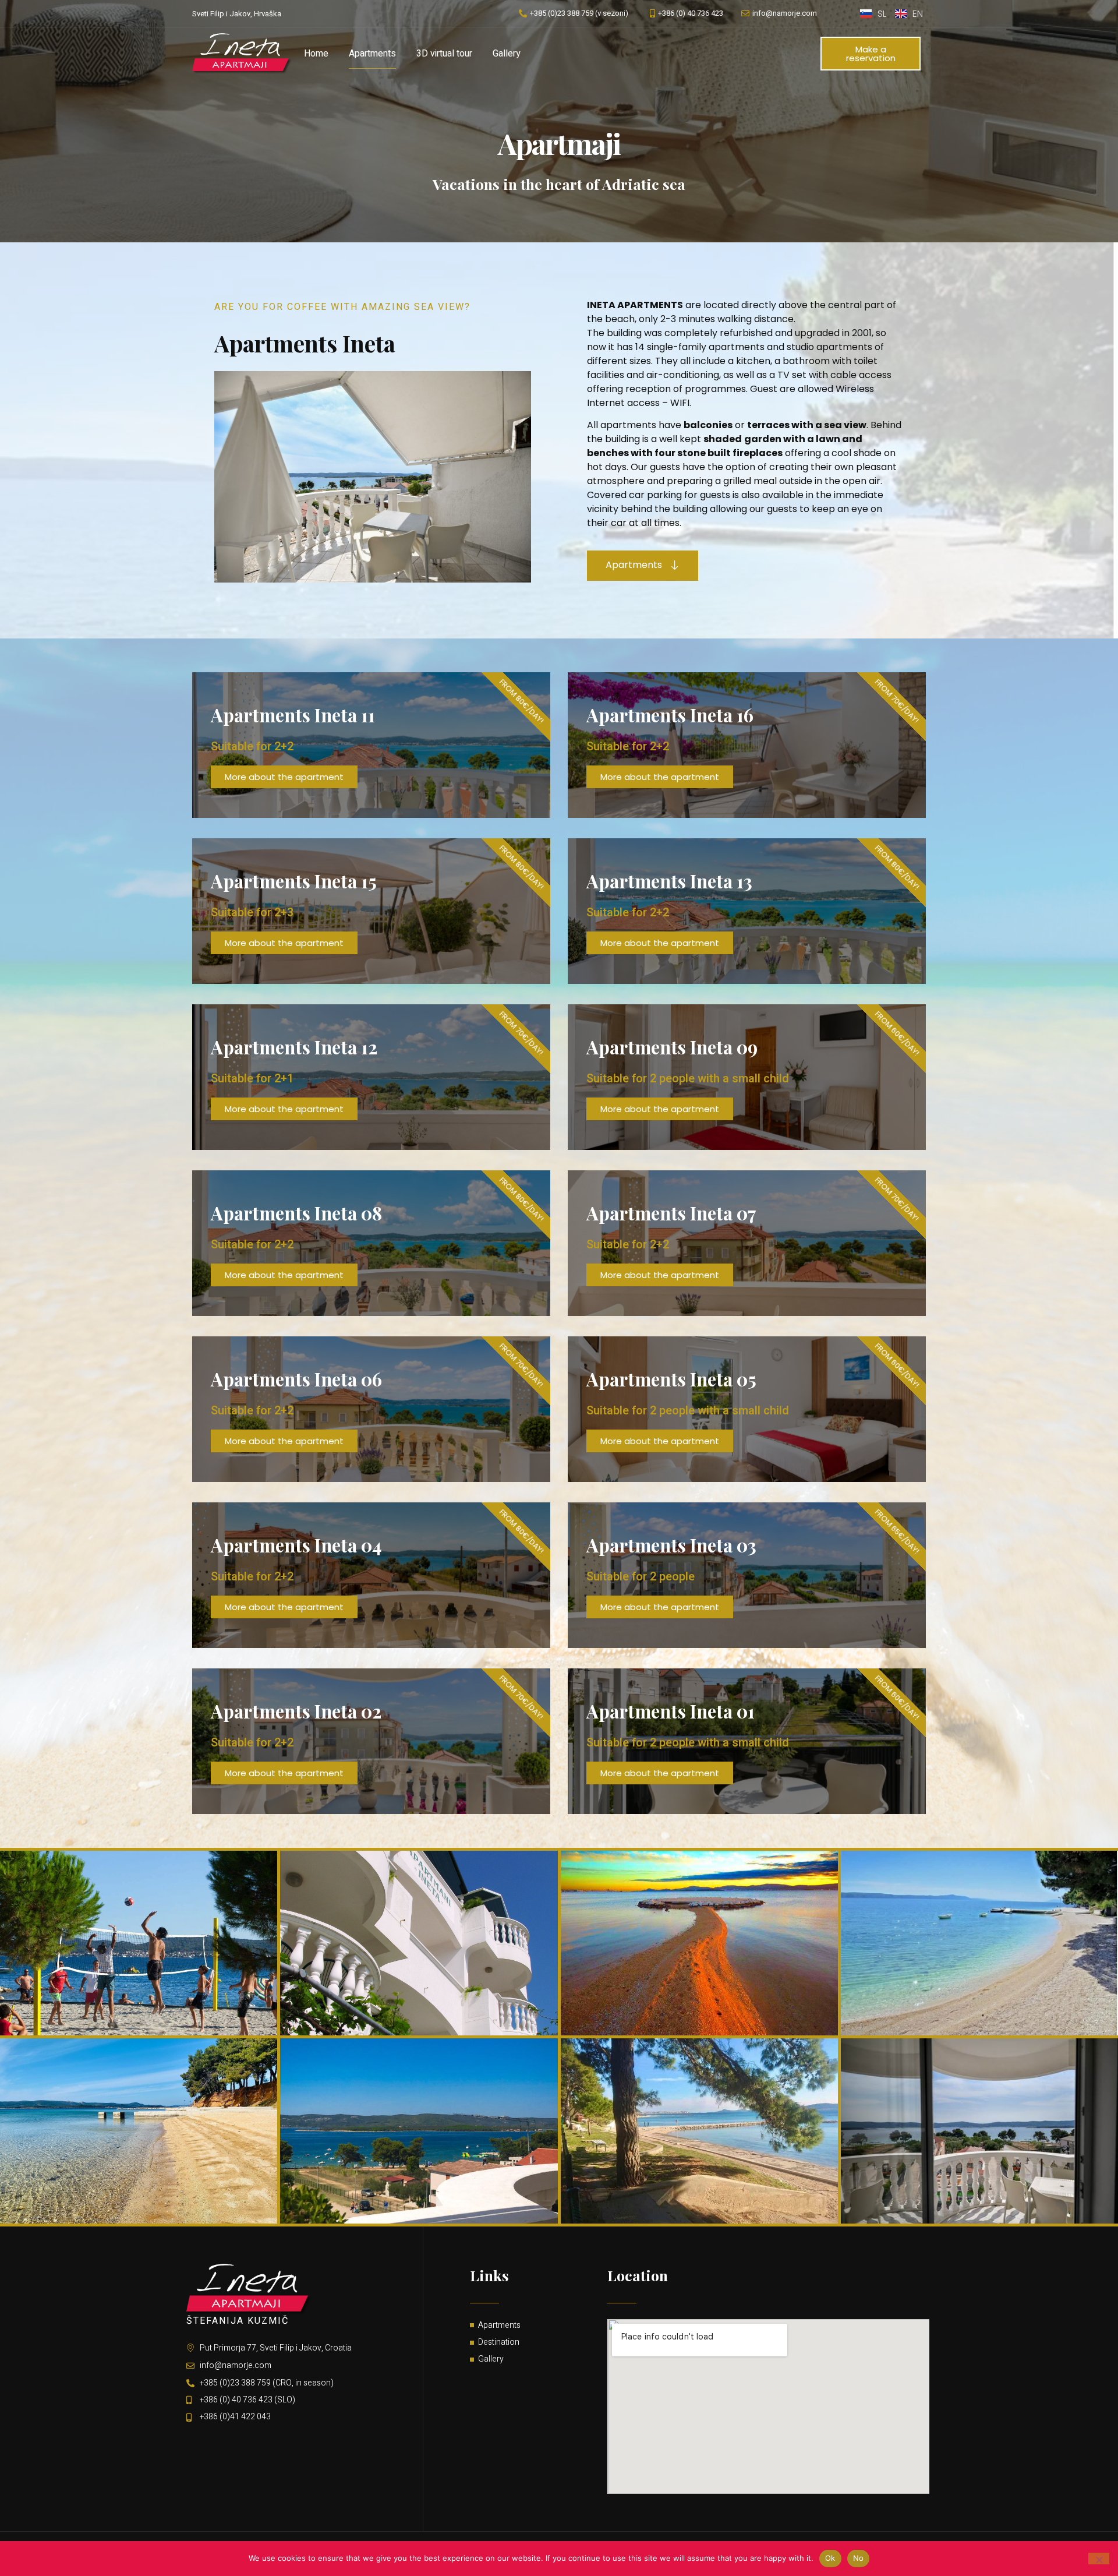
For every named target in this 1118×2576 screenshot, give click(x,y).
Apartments (372, 54)
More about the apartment (284, 777)
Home (316, 54)
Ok (830, 2558)
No (859, 2558)
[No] (1099, 2559)
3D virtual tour (444, 54)
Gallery (507, 54)
